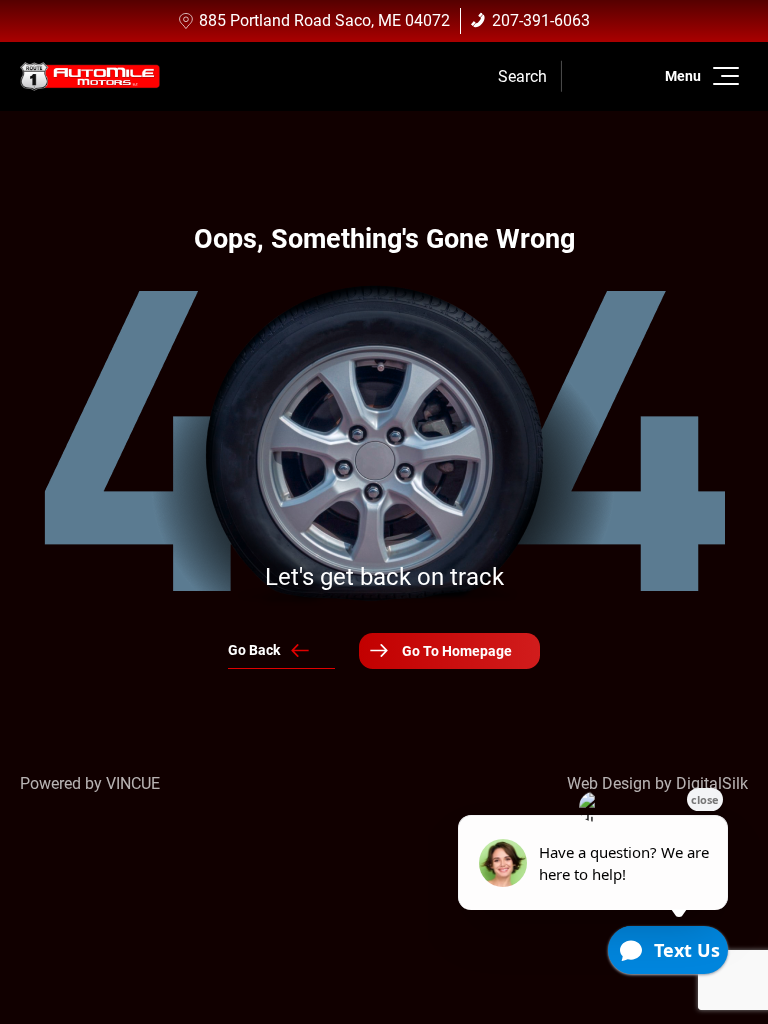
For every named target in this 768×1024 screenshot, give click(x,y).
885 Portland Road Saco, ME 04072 (324, 20)
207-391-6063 (541, 20)
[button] (722, 76)
